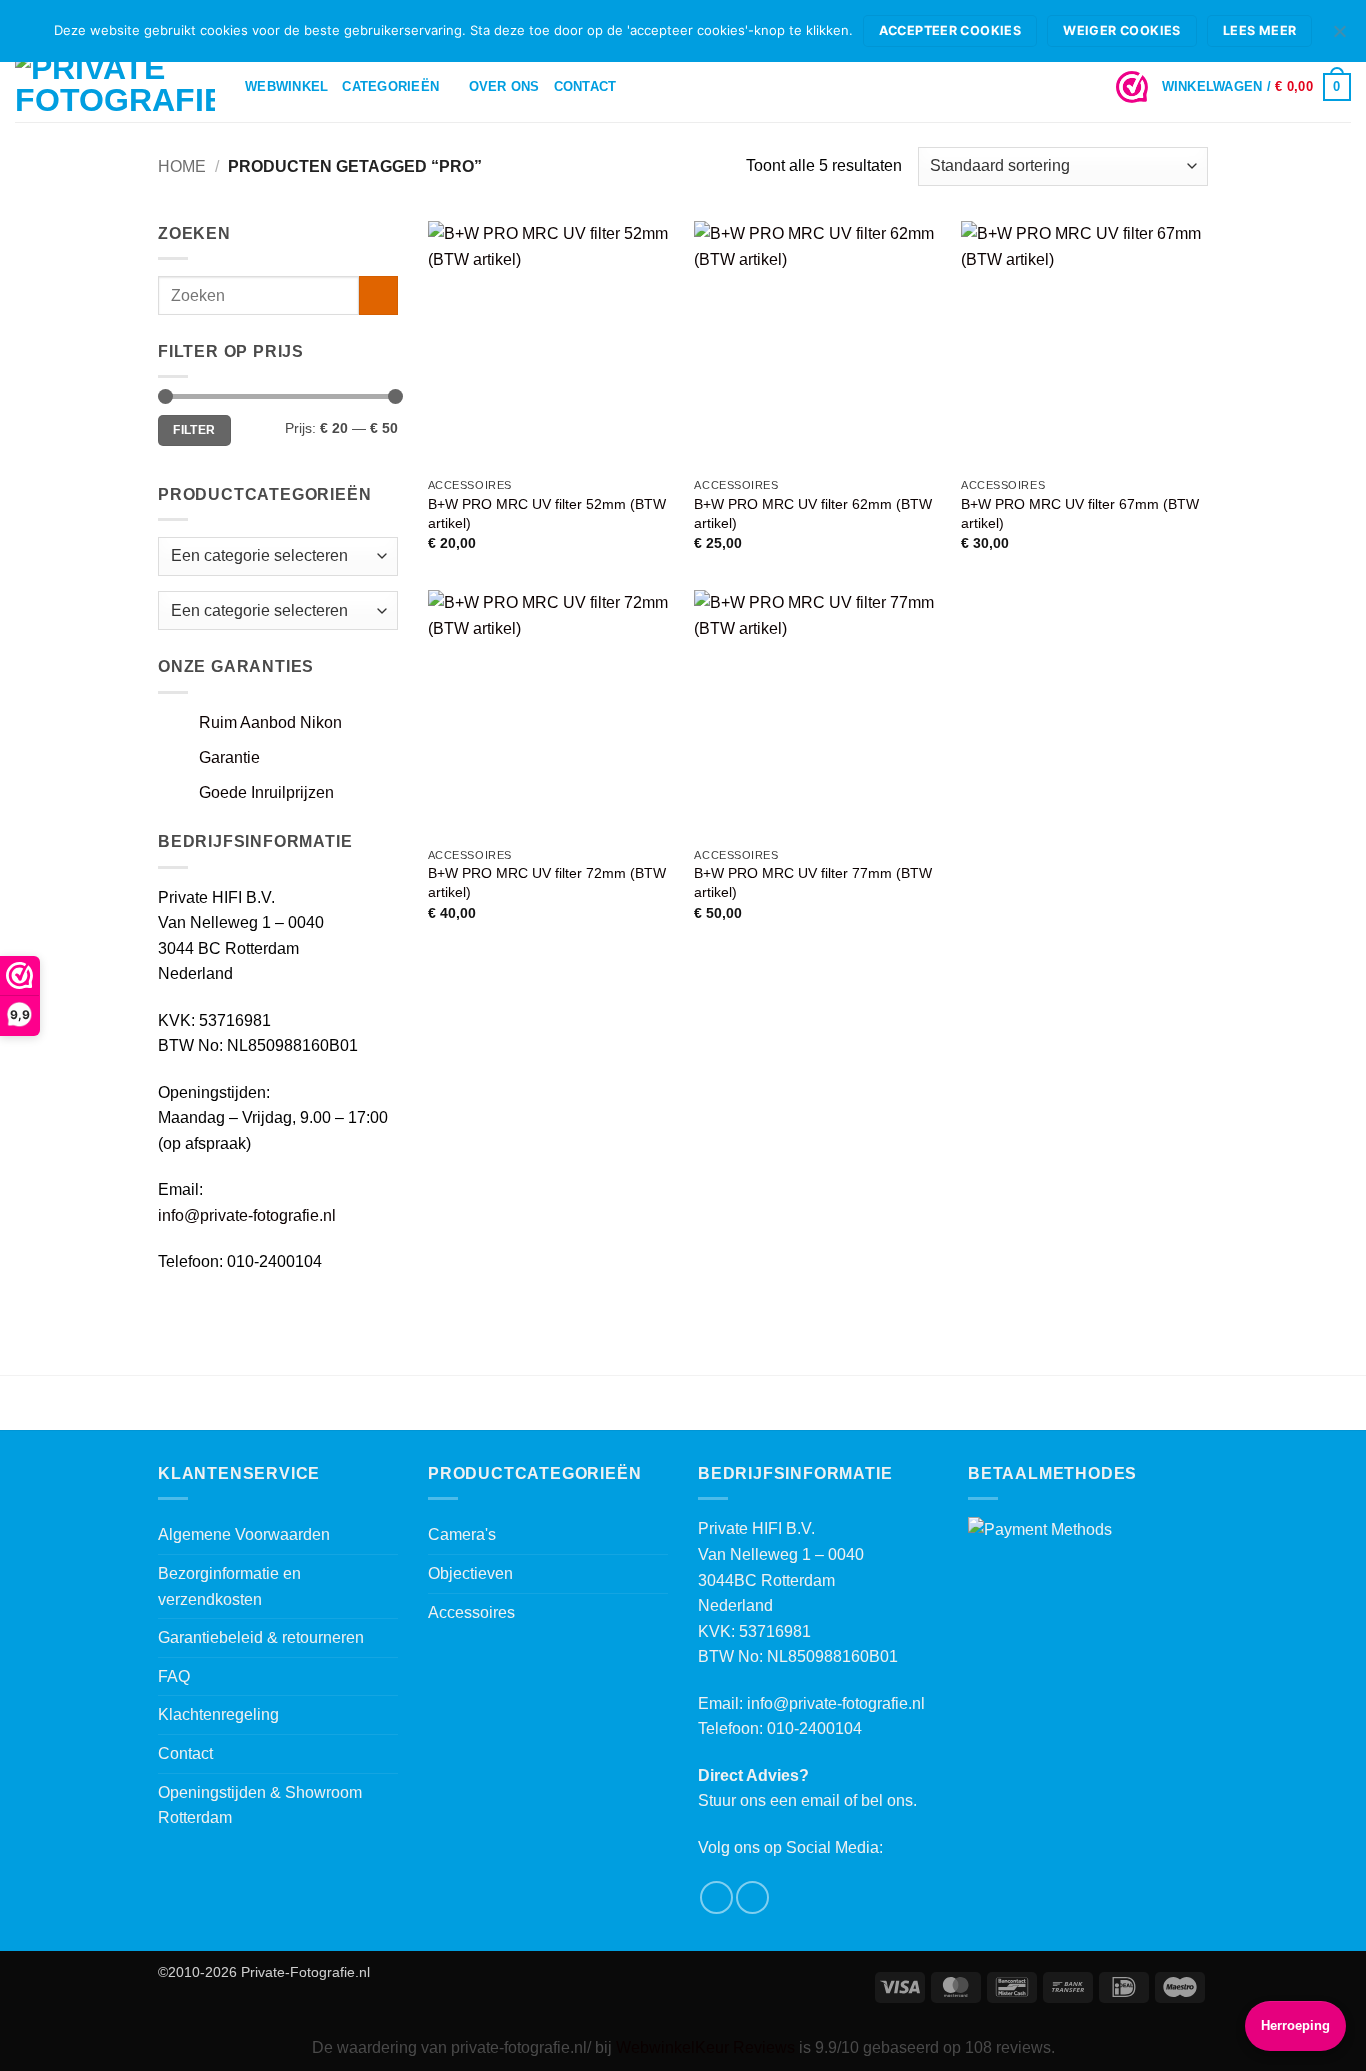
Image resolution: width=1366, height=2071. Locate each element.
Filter (194, 430)
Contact (585, 86)
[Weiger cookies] (1339, 37)
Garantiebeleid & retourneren (261, 1637)
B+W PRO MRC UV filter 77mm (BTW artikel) (813, 882)
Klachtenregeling (218, 1714)
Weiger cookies (1121, 30)
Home (182, 166)
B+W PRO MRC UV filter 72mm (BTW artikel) (547, 882)
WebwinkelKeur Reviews (705, 2047)
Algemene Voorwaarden (244, 1534)
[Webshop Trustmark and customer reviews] (1132, 87)
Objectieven (470, 1573)
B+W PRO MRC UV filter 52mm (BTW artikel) (547, 513)
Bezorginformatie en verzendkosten (229, 1586)
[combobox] (278, 610)
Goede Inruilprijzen (266, 792)
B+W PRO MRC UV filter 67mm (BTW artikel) (1080, 513)
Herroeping (1295, 2025)
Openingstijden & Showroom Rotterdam (260, 1805)
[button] (1256, 87)
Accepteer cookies (950, 30)
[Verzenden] (378, 295)
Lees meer (1259, 30)
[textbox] (259, 610)
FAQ (174, 1676)
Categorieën (390, 86)
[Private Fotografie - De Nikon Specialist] (115, 87)
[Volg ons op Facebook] (716, 1897)
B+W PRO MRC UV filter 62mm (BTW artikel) (813, 513)
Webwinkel (286, 86)
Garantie (229, 757)
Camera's (462, 1534)
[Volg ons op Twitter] (752, 1897)
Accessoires (471, 1612)
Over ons (504, 86)
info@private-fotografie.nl (247, 1215)
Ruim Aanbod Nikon (270, 722)
